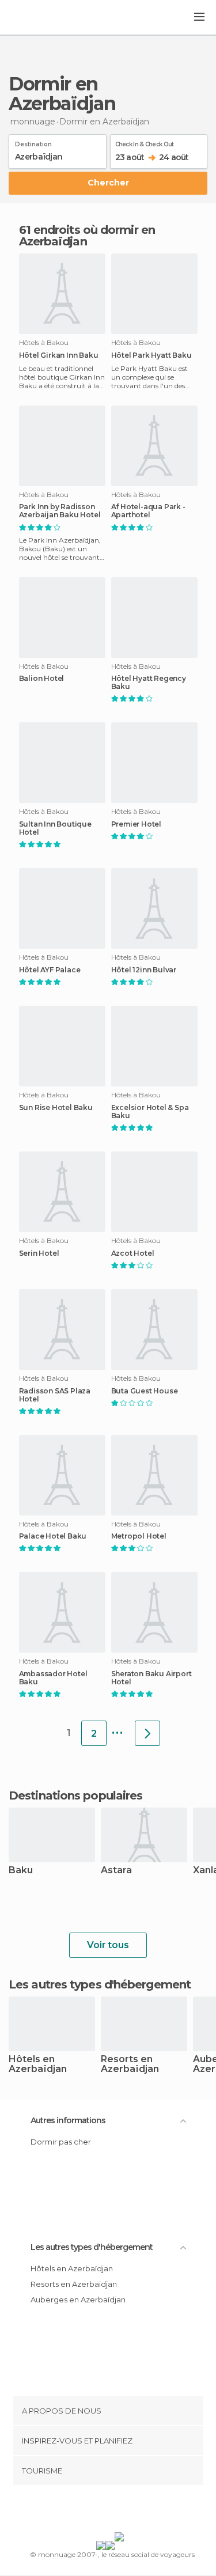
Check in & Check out (145, 142)
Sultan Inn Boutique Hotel (55, 828)
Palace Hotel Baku (53, 1536)
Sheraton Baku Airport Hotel (151, 1678)
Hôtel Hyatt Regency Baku (149, 683)
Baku (21, 1871)
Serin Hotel (39, 1253)
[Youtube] (135, 2511)
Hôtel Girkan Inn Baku (59, 355)
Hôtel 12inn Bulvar (144, 970)
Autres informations (68, 2120)
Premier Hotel (136, 824)
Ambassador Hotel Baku (53, 1678)
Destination (33, 142)
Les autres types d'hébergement (92, 2247)
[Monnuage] (40, 18)
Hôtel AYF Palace (50, 970)
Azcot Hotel (133, 1253)
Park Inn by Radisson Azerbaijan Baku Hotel (60, 511)
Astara (116, 1871)
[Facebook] (90, 2511)
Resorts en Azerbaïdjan (130, 2064)
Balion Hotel (42, 679)
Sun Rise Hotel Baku (56, 1108)
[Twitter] (105, 2511)
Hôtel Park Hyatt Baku (151, 355)
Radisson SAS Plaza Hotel (55, 1395)
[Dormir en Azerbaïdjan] (147, 1733)
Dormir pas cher (61, 2142)
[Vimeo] (120, 2511)
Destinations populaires (75, 1795)
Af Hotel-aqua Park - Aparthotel (148, 511)
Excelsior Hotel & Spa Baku (150, 1112)
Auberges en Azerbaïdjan (78, 2300)
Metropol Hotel (139, 1536)
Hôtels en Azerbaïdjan (38, 2064)
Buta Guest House (145, 1391)
